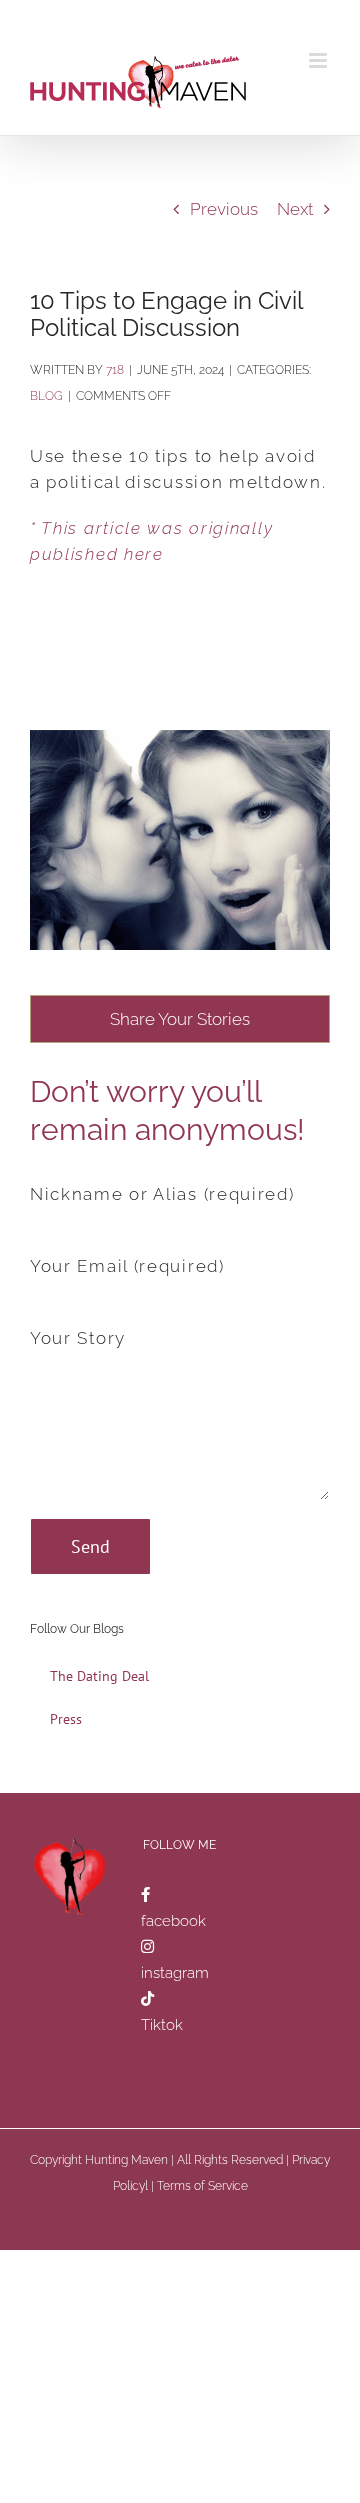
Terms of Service (202, 2186)
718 (115, 370)
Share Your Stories (180, 1019)
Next (295, 209)
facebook (173, 1921)
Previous (224, 209)
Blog (46, 396)
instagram (175, 1973)
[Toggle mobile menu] (319, 60)
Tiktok (162, 2025)
